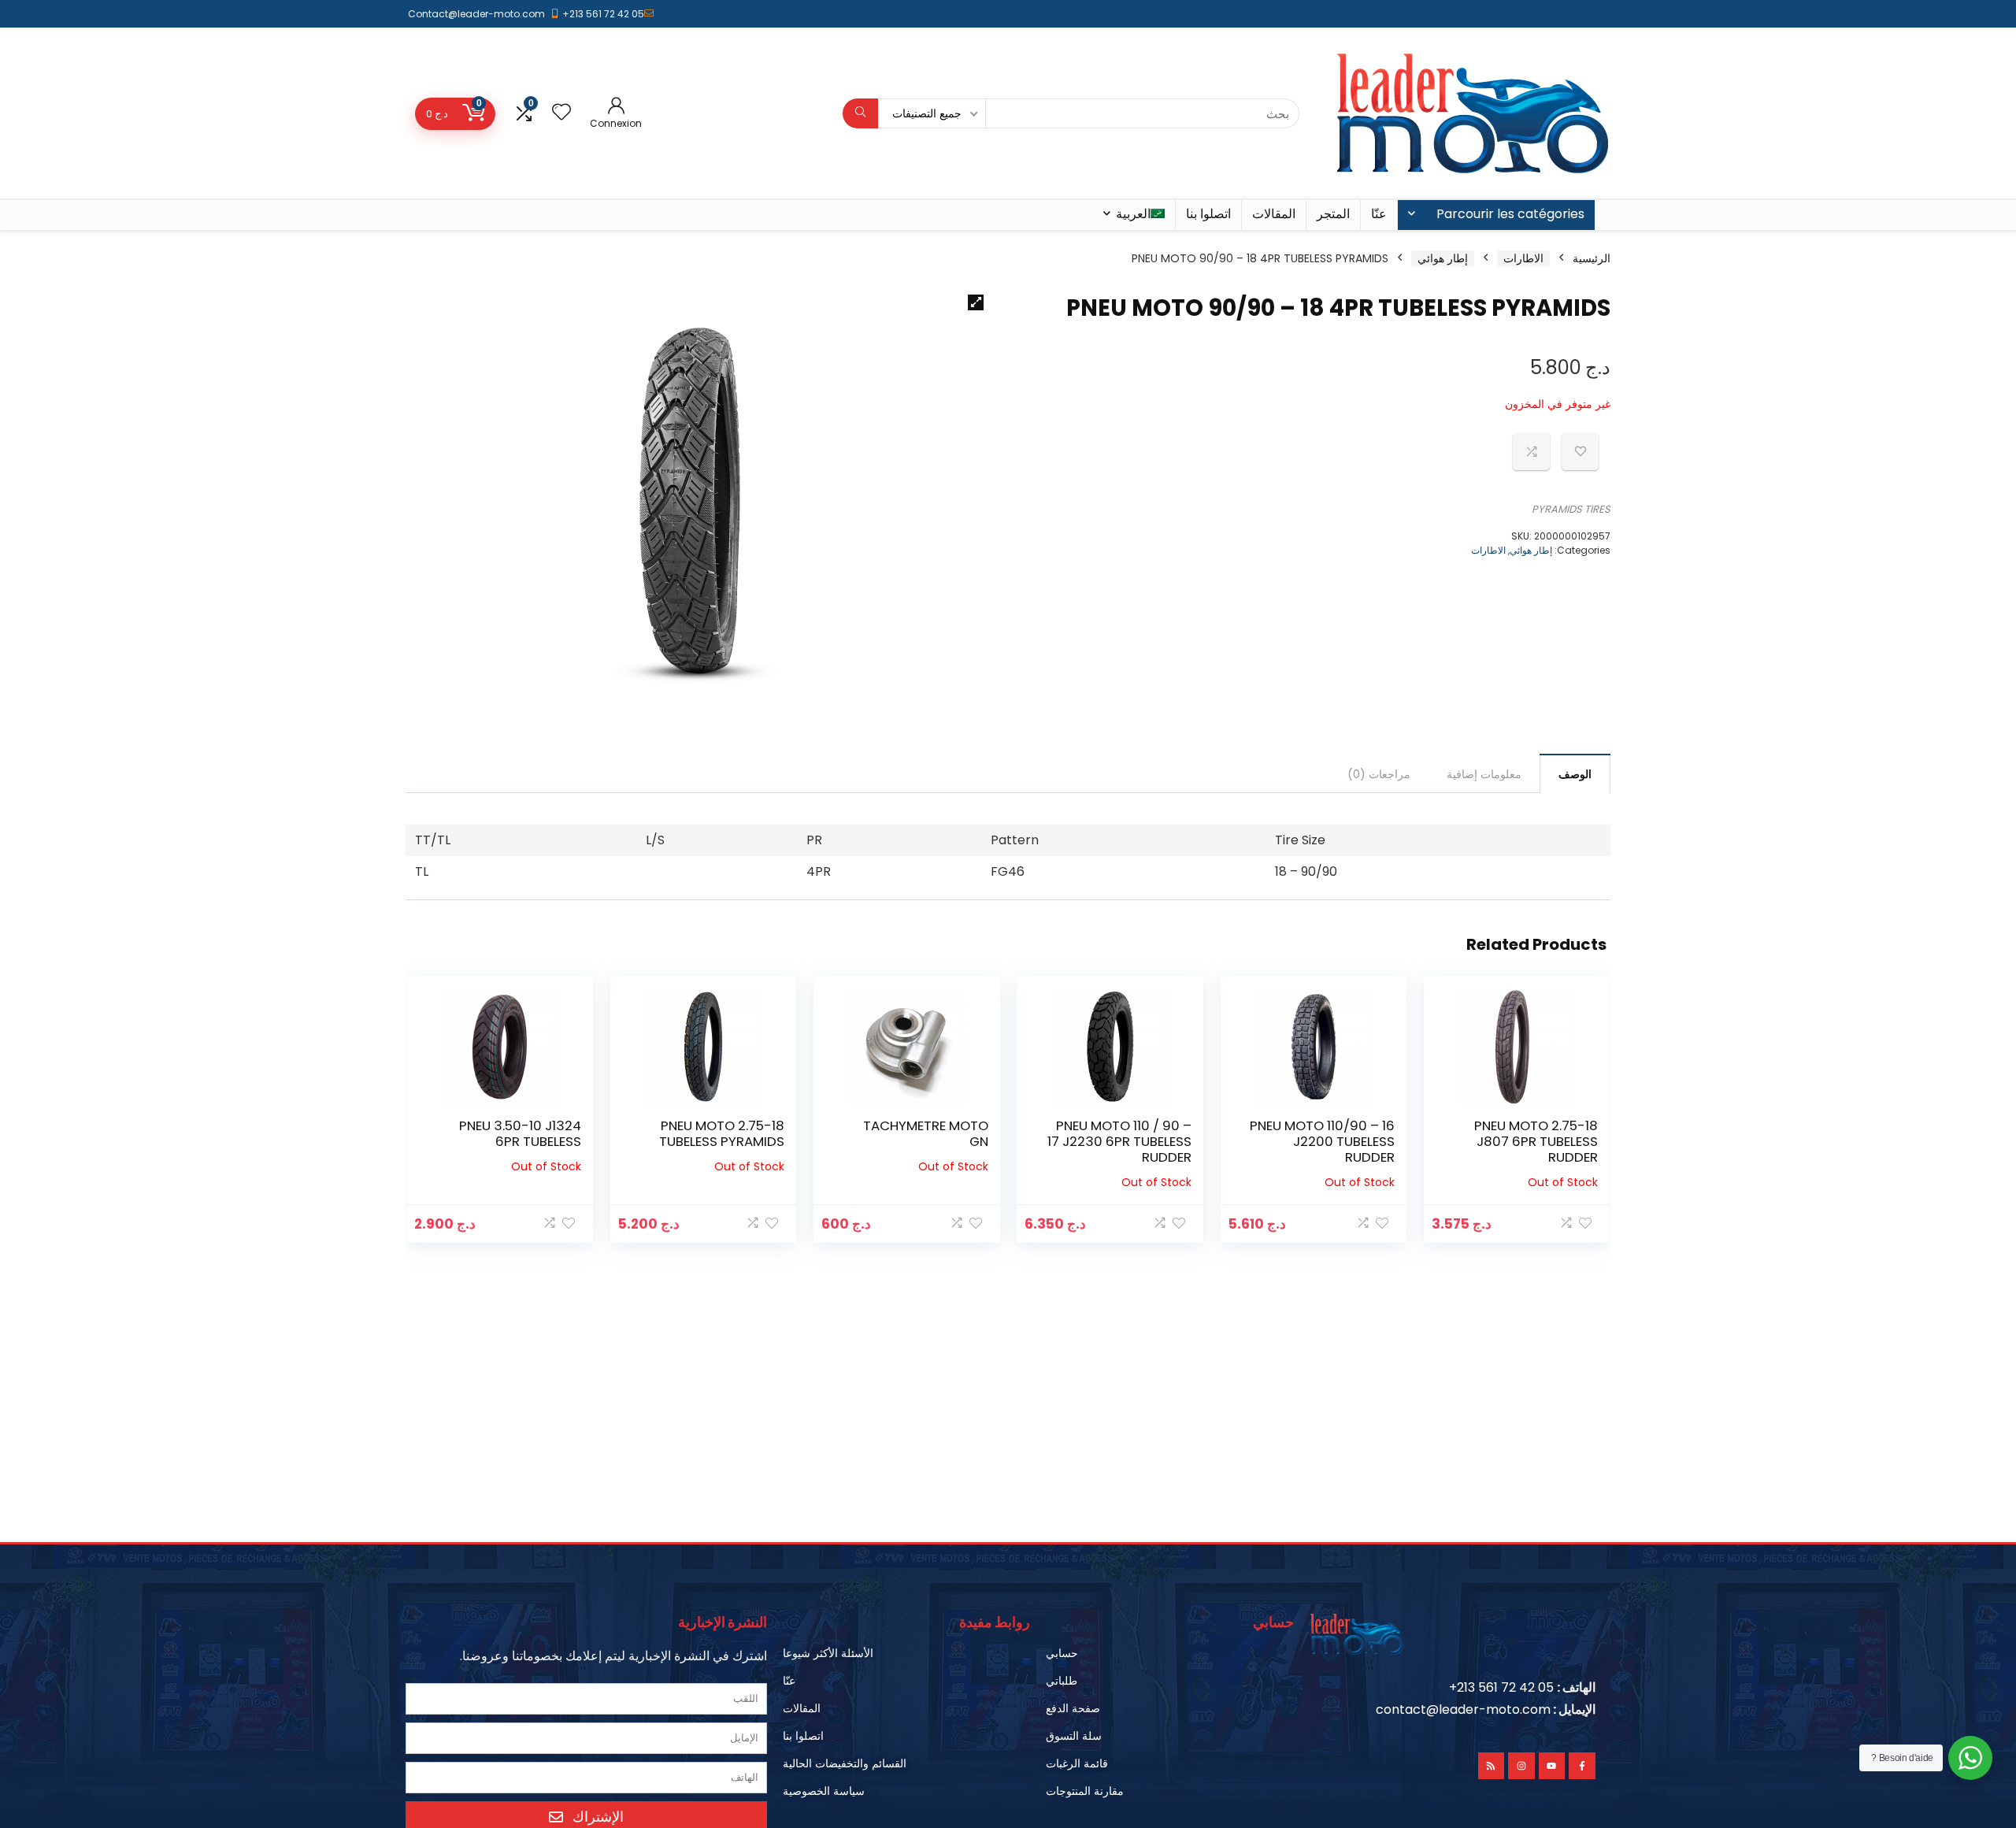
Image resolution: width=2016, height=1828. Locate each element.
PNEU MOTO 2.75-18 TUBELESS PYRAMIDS (722, 1133)
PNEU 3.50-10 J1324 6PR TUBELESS (520, 1133)
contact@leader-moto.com (1463, 1709)
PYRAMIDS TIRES (1571, 509)
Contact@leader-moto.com (476, 14)
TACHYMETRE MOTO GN (926, 1133)
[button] (976, 302)
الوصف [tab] (1575, 774)
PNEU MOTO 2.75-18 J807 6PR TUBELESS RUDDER (1536, 1141)
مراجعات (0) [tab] (1379, 774)
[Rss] (1492, 1766)
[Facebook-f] (1582, 1766)
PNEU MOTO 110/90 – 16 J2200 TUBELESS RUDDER (1322, 1141)
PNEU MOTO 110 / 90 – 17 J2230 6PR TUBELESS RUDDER (1119, 1141)
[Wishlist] (561, 113)
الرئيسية (1592, 258)
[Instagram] (1521, 1766)
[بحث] (860, 113)
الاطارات (1523, 258)
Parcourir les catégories (1510, 214)
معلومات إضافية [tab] (1484, 774)
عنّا (1379, 214)
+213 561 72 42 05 (603, 14)
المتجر (1333, 214)
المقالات (1274, 214)
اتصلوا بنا (1208, 214)
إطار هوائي (1443, 258)
